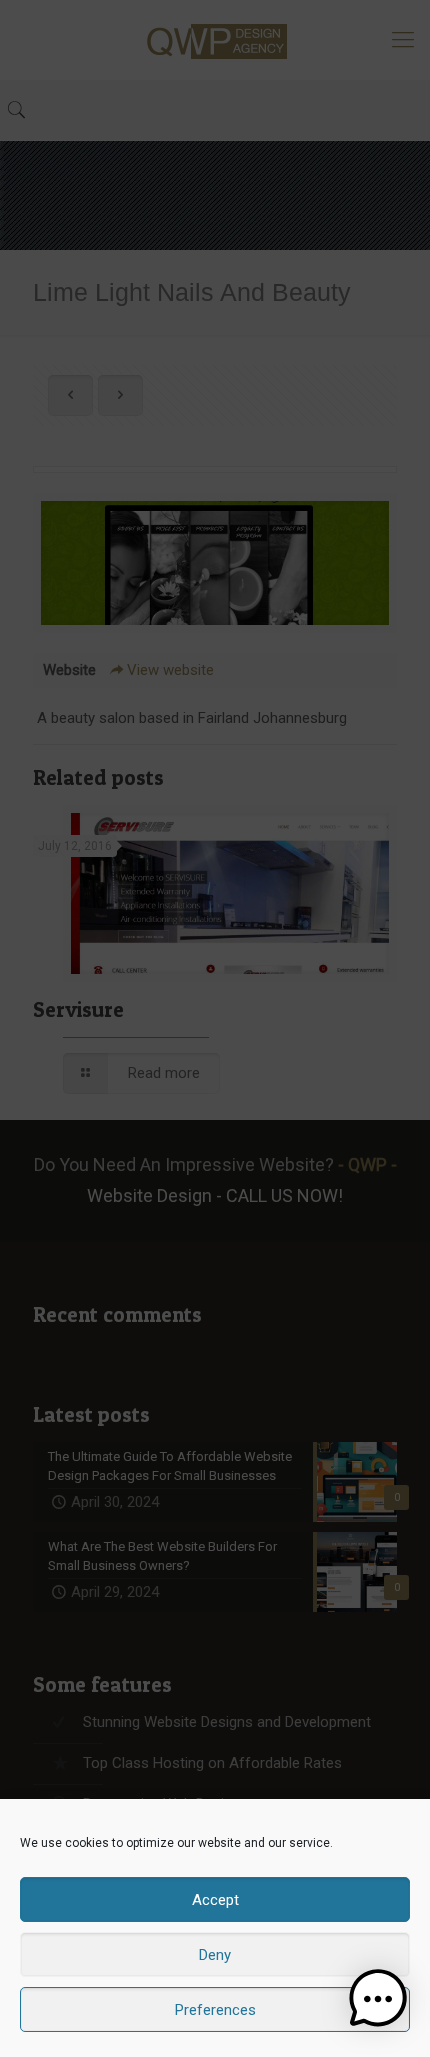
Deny (215, 1955)
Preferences (215, 2010)
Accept (215, 1900)
